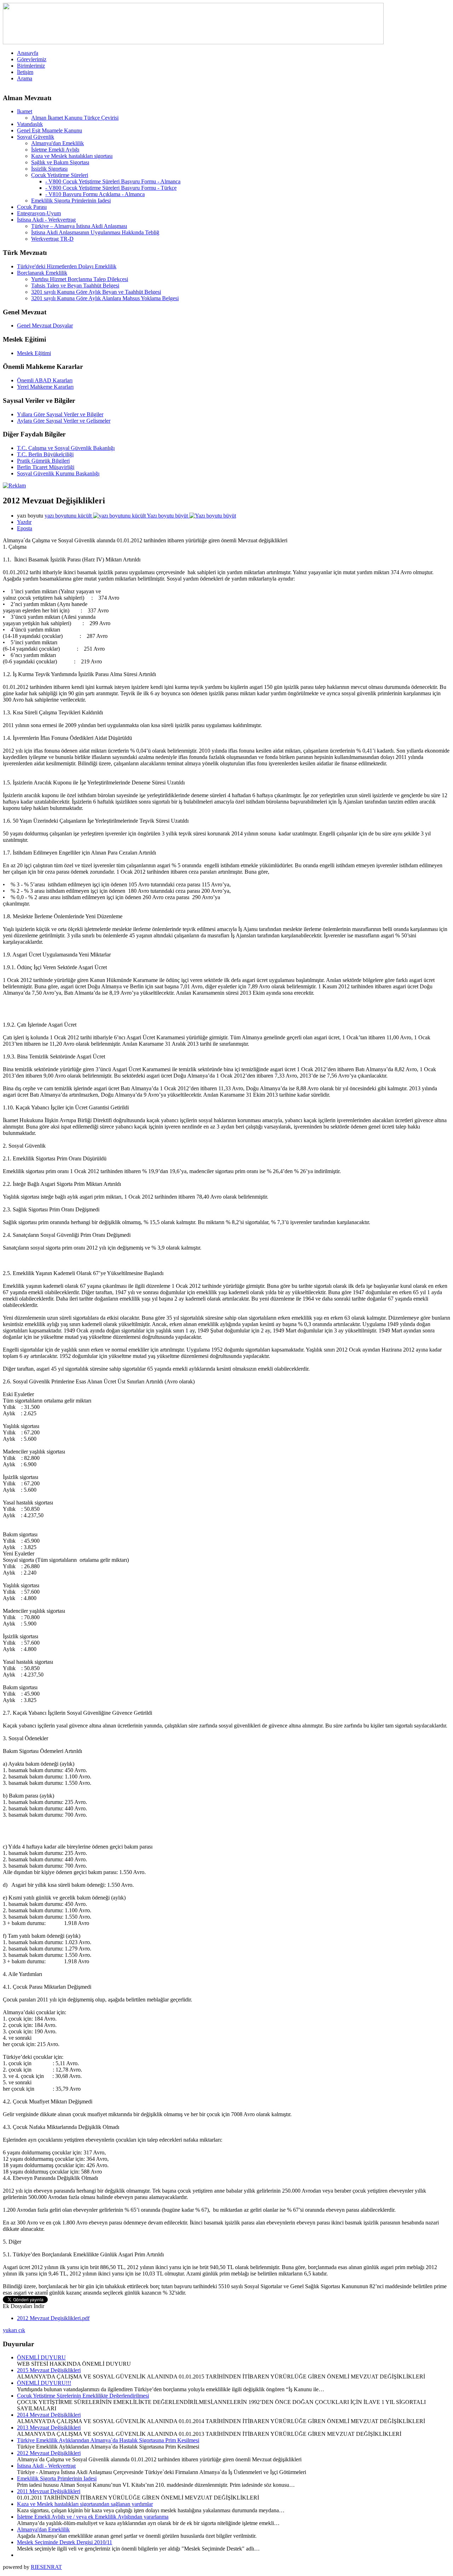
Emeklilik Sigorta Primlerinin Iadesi (57, 2478)
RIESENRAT (46, 2567)
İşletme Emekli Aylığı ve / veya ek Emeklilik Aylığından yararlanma (93, 2517)
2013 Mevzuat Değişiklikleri (49, 2428)
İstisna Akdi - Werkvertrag (46, 2466)
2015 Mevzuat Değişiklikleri (49, 2370)
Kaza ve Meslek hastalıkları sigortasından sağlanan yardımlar (85, 2504)
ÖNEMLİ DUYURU (41, 2357)
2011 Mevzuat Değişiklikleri (49, 2491)
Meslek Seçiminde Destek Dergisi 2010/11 (65, 2542)
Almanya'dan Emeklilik (43, 2529)
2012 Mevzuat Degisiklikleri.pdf (53, 2318)
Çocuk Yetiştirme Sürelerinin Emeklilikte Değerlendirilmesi (83, 2396)
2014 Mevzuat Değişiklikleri (49, 2415)
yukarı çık (14, 2330)
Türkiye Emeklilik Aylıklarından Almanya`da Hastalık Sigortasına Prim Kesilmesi (108, 2440)
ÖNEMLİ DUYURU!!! (44, 2383)
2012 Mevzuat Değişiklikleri (49, 2453)
